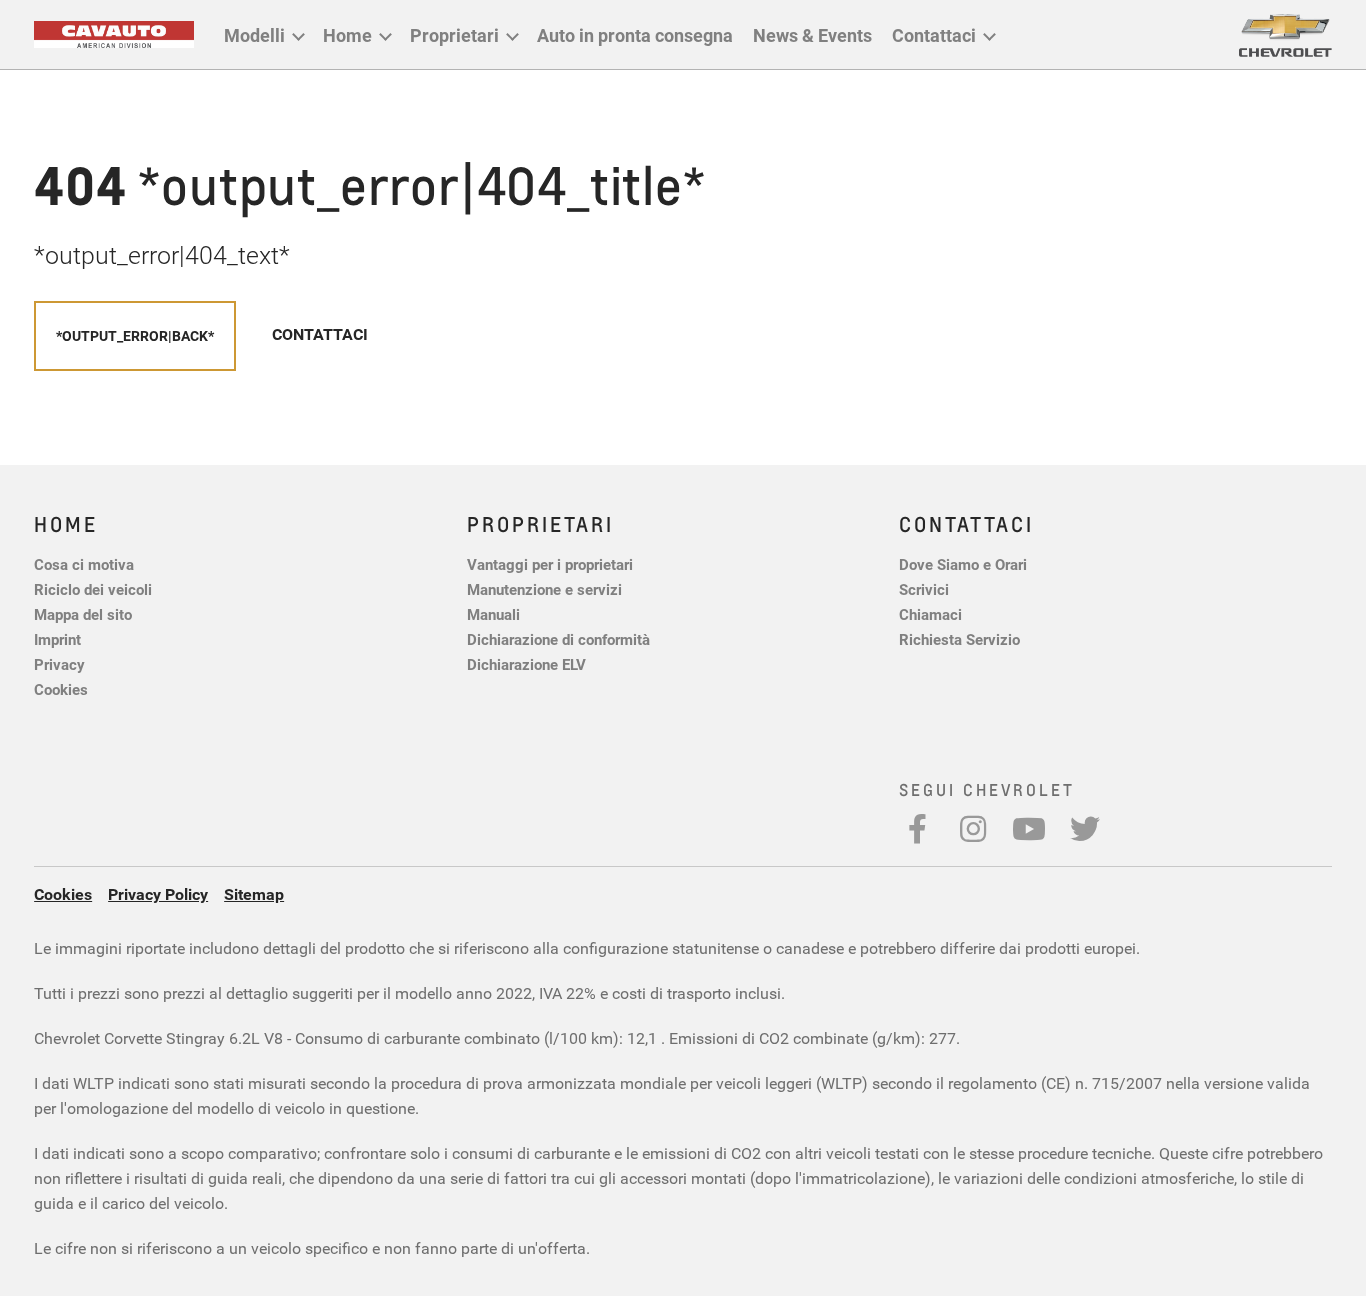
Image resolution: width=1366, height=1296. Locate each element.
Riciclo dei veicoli (93, 589)
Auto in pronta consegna (635, 35)
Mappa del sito (83, 614)
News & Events (812, 35)
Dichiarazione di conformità (558, 639)
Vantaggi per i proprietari (550, 564)
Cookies (61, 689)
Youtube (1029, 829)
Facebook (917, 829)
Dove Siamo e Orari (963, 564)
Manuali (493, 614)
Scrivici (924, 589)
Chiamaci (930, 614)
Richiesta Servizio (959, 639)
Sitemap (254, 894)
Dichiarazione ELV (526, 664)
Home (347, 35)
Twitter (1085, 829)
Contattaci (934, 35)
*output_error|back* (135, 335)
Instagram (973, 829)
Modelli (254, 35)
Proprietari (454, 35)
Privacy (59, 664)
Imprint (57, 639)
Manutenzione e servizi (544, 589)
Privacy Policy (158, 894)
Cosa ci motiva (84, 564)
